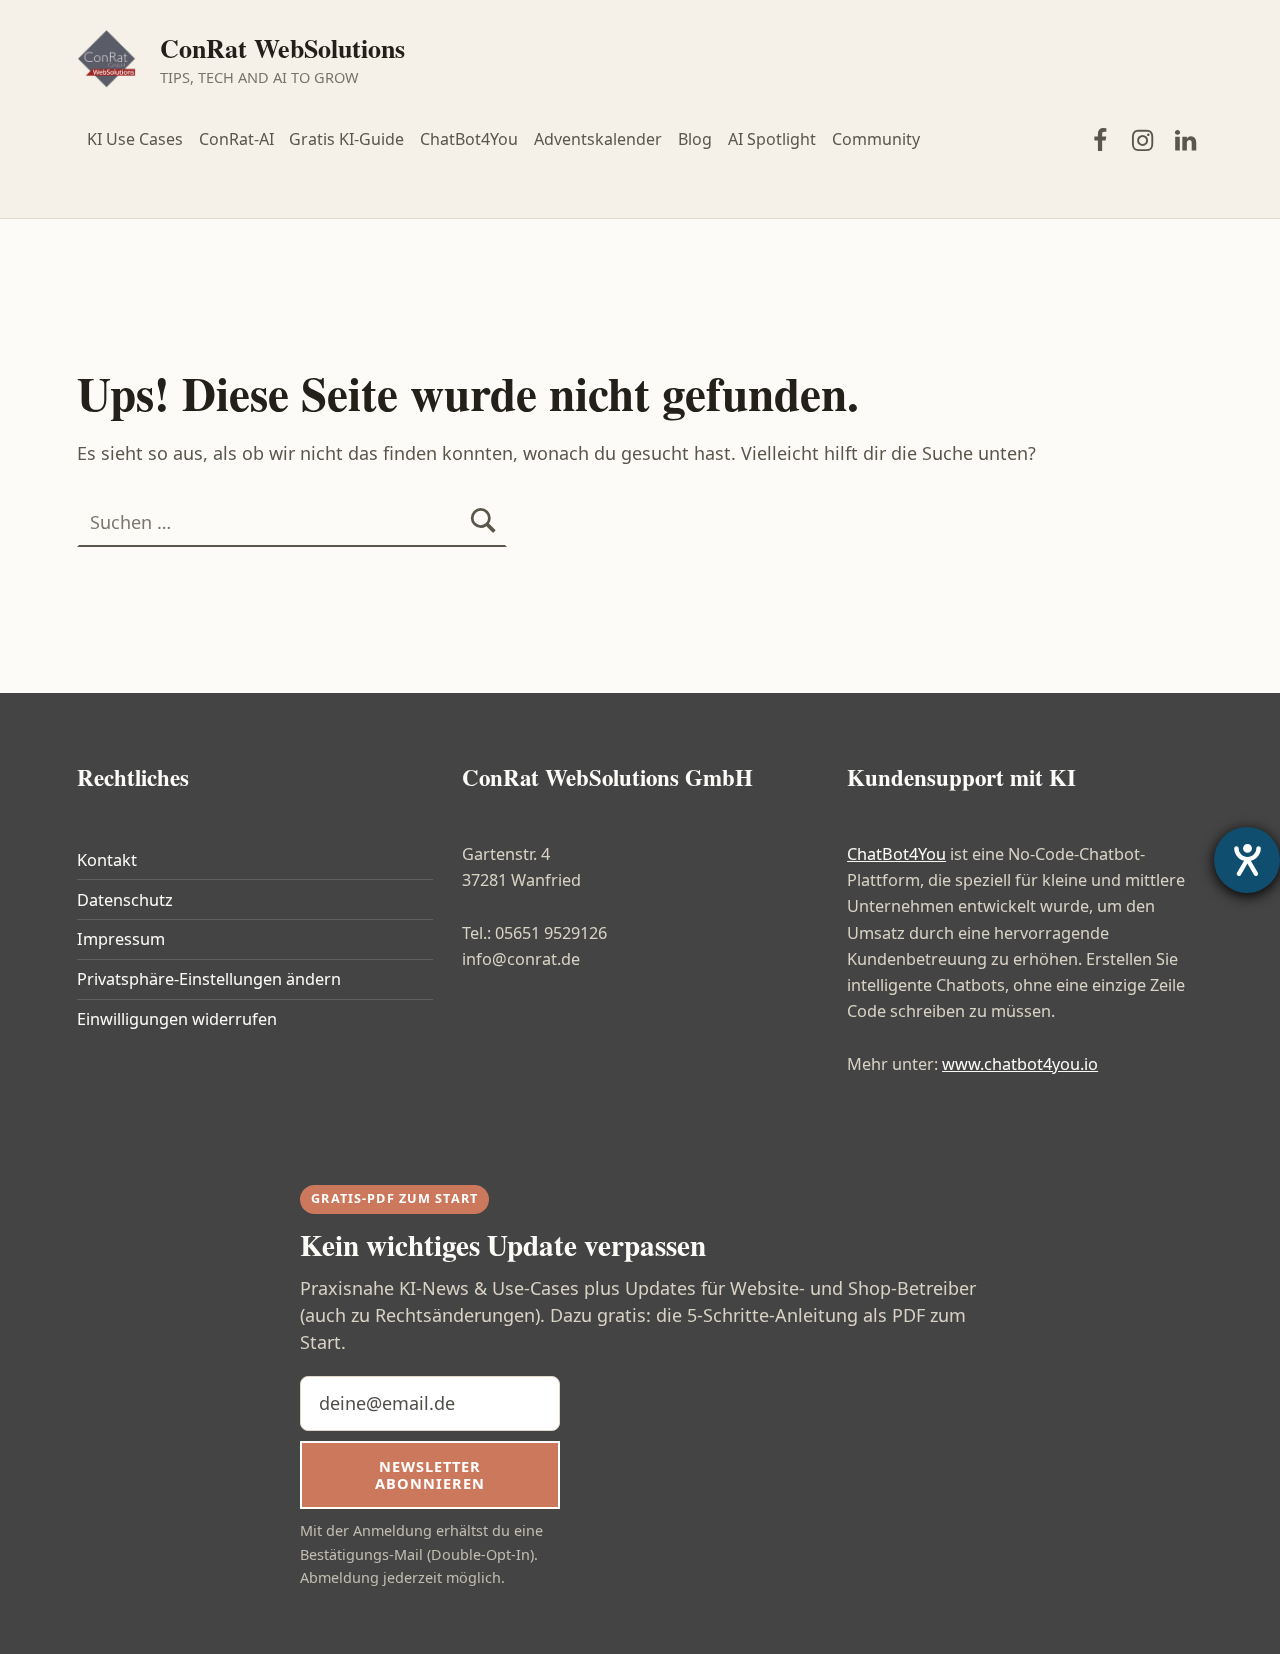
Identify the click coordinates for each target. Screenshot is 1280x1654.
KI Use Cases (135, 139)
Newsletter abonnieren (429, 1474)
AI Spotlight (772, 139)
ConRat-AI (236, 139)
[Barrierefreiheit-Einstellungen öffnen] (1247, 860)
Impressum (121, 939)
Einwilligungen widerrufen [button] (177, 1019)
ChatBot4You (469, 139)
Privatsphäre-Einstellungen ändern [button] (209, 979)
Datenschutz (125, 900)
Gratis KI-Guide (346, 139)
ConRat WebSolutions (282, 48)
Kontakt (107, 860)
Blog (695, 139)
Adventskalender (598, 139)
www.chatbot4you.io (1020, 1064)
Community (876, 139)
